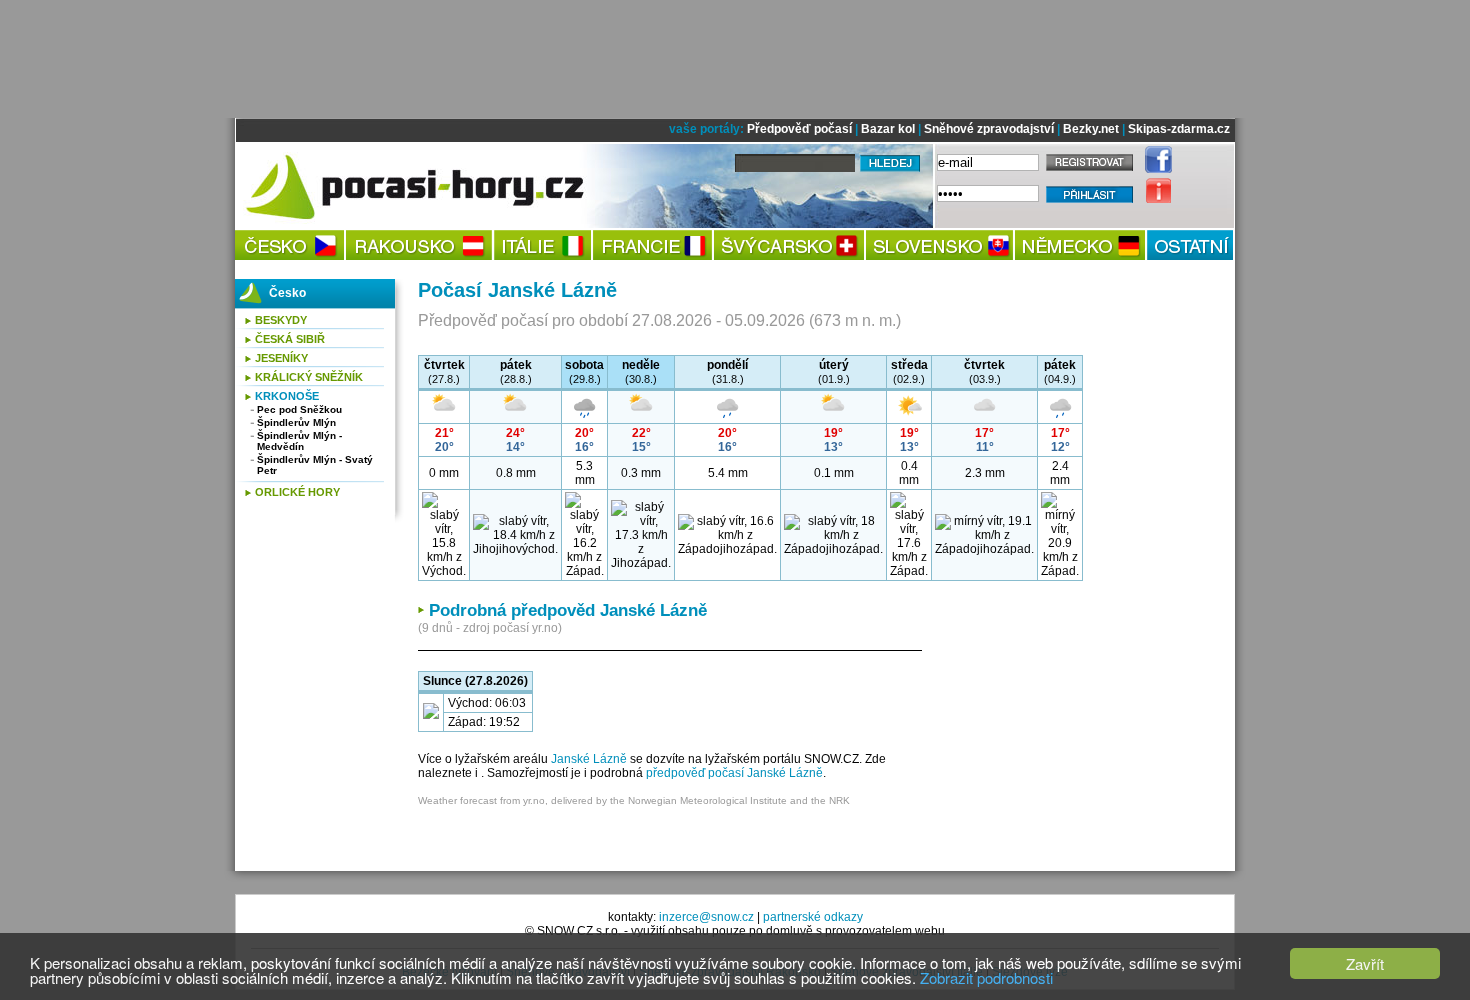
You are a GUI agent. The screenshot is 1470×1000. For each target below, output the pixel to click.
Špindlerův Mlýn (296, 422)
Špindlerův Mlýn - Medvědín (299, 441)
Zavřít (1365, 963)
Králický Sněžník (309, 377)
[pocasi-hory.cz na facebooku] (1153, 169)
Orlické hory (297, 492)
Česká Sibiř (290, 339)
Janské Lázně (589, 759)
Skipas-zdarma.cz (1179, 129)
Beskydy (281, 320)
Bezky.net (1091, 129)
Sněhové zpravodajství (989, 129)
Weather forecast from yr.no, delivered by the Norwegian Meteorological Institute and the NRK (634, 800)
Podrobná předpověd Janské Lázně (568, 610)
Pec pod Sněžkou (299, 409)
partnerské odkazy (813, 917)
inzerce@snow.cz (706, 917)
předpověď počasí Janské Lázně (734, 773)
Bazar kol (888, 129)
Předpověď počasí (799, 129)
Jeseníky (281, 358)
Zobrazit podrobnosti (986, 977)
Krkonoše (287, 396)
